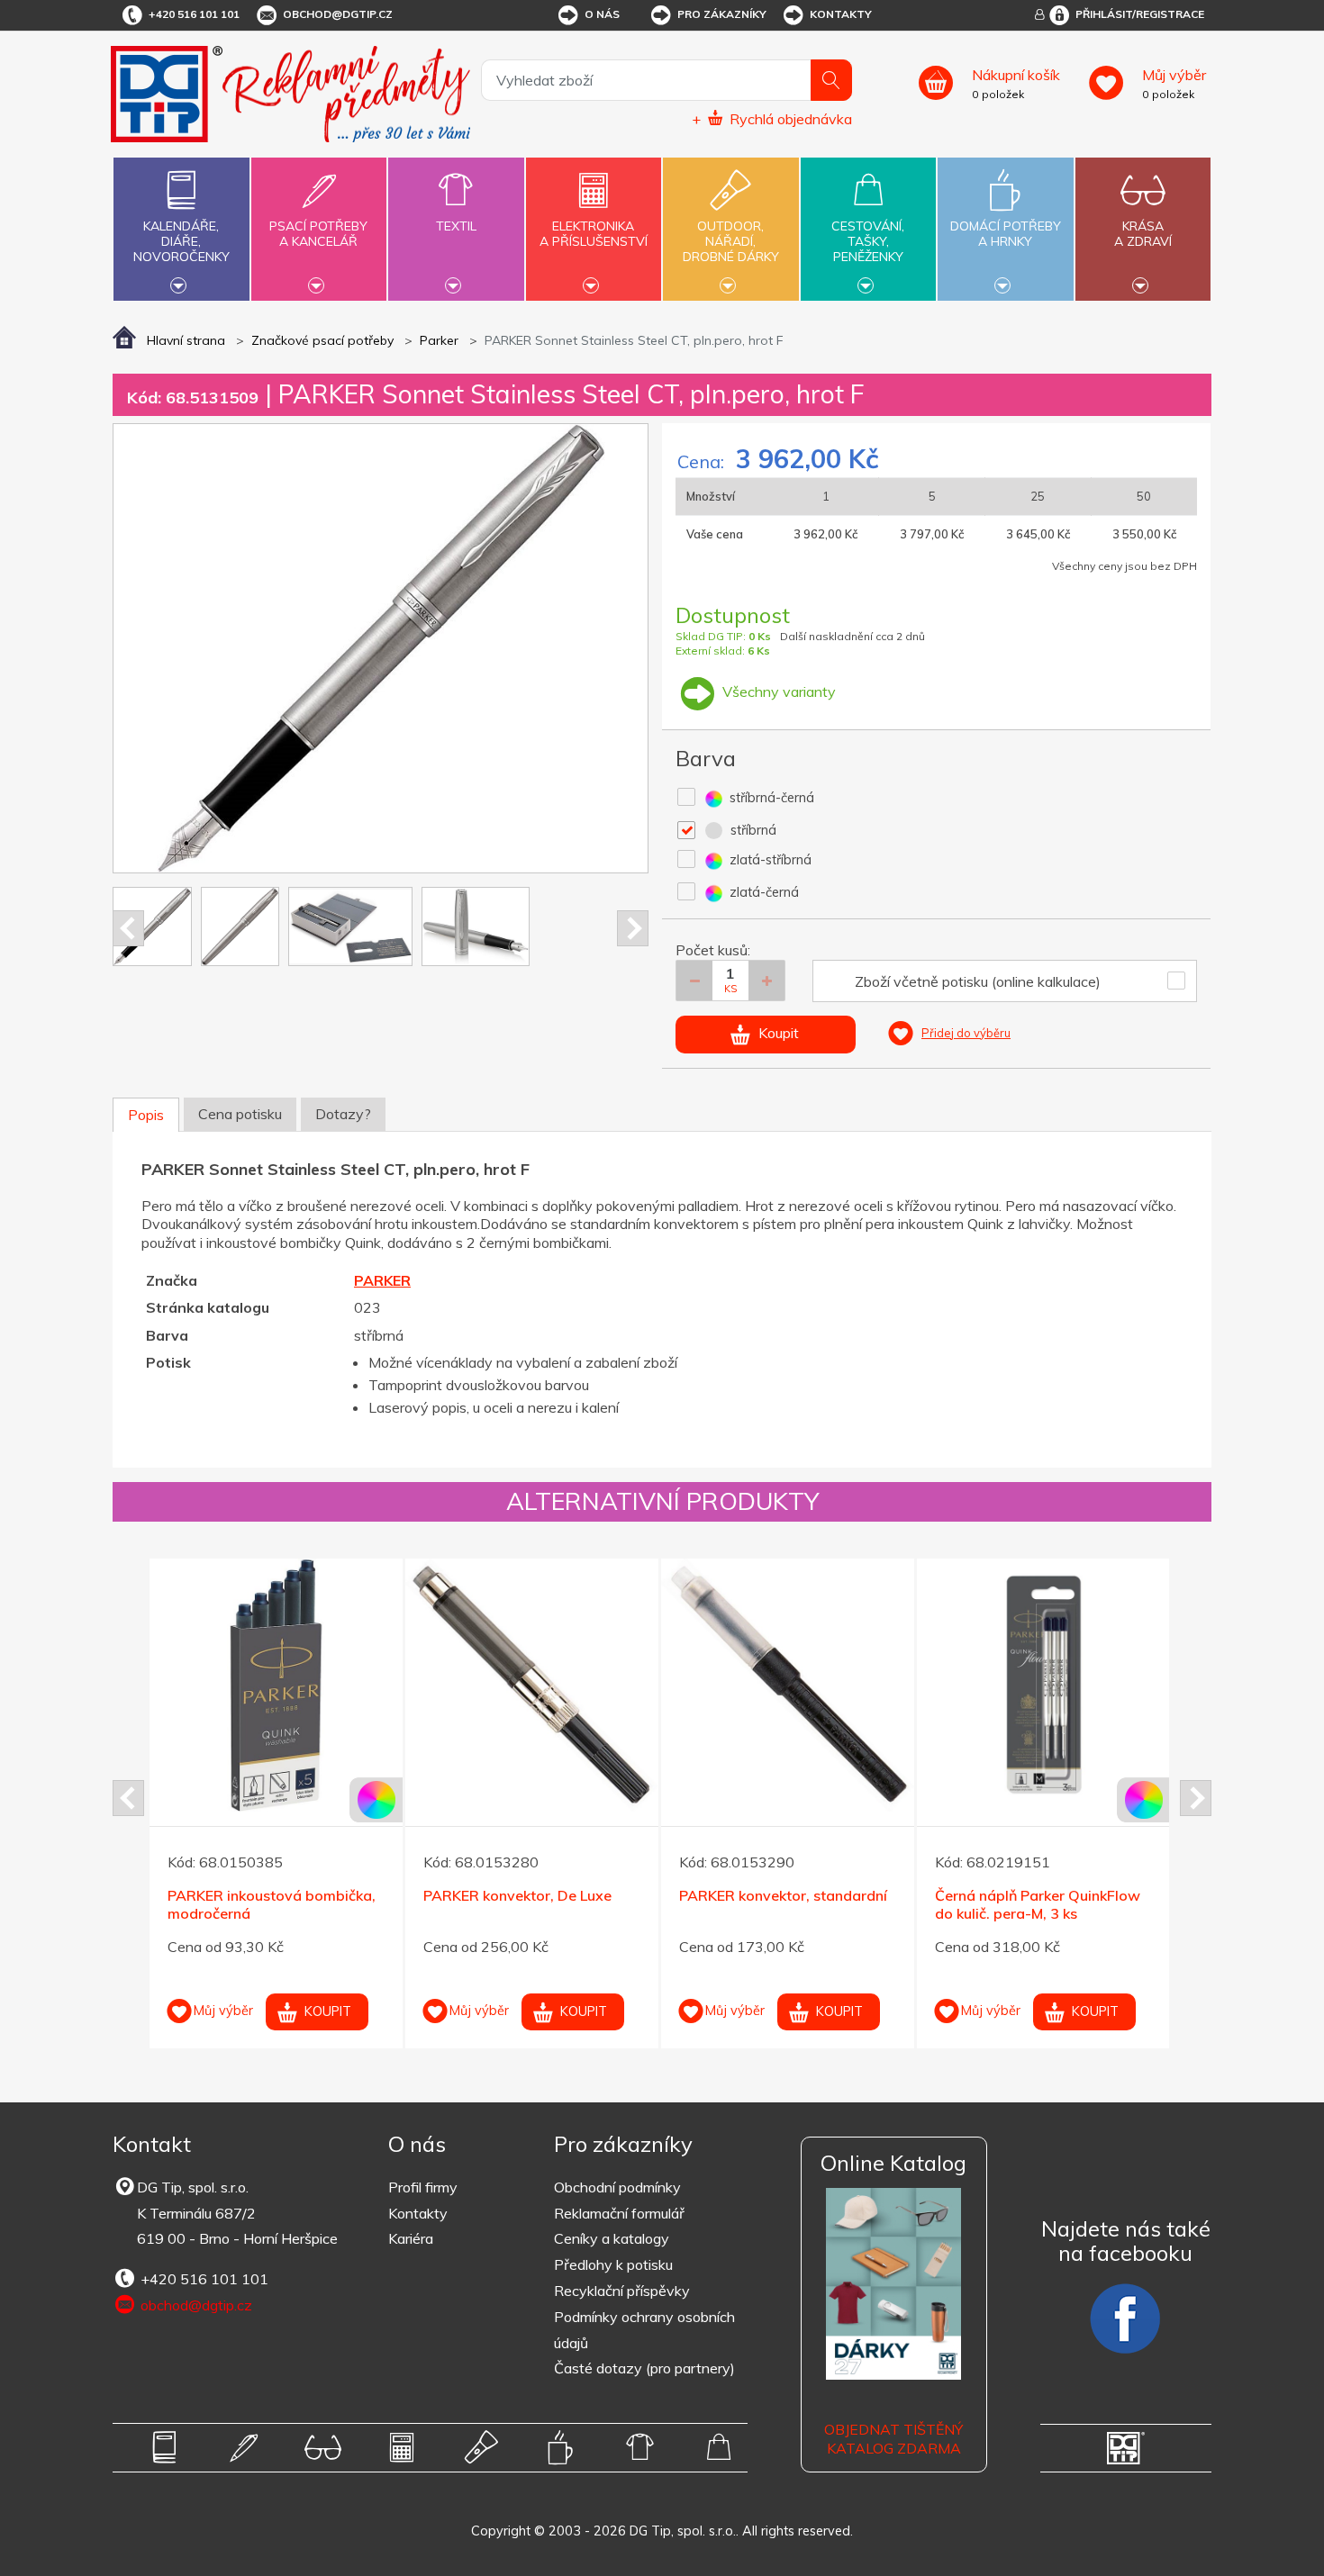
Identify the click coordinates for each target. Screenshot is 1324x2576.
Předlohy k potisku (613, 2264)
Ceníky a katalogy (612, 2238)
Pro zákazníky (722, 14)
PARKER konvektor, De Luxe (517, 1895)
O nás (602, 14)
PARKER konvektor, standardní (783, 1895)
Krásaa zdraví (1143, 234)
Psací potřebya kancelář (318, 234)
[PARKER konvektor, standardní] (788, 1685)
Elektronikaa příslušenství (594, 234)
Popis (146, 1115)
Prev (128, 928)
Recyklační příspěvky (622, 2291)
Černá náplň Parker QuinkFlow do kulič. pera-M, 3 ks (1038, 1905)
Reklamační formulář (619, 2213)
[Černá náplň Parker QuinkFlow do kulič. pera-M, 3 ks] (1043, 1685)
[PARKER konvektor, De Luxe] (532, 1685)
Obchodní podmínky (617, 2187)
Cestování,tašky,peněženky (868, 241)
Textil (456, 226)
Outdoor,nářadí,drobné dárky (731, 241)
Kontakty (841, 14)
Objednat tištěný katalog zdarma (893, 2439)
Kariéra (411, 2238)
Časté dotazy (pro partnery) (644, 2368)
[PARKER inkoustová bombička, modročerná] (276, 1685)
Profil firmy (423, 2187)
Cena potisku (240, 1114)
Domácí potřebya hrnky (1006, 234)
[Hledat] (831, 80)
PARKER (382, 1280)
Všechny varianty (777, 691)
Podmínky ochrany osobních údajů (644, 2330)
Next (633, 928)
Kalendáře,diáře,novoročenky (181, 241)
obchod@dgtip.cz (338, 14)
